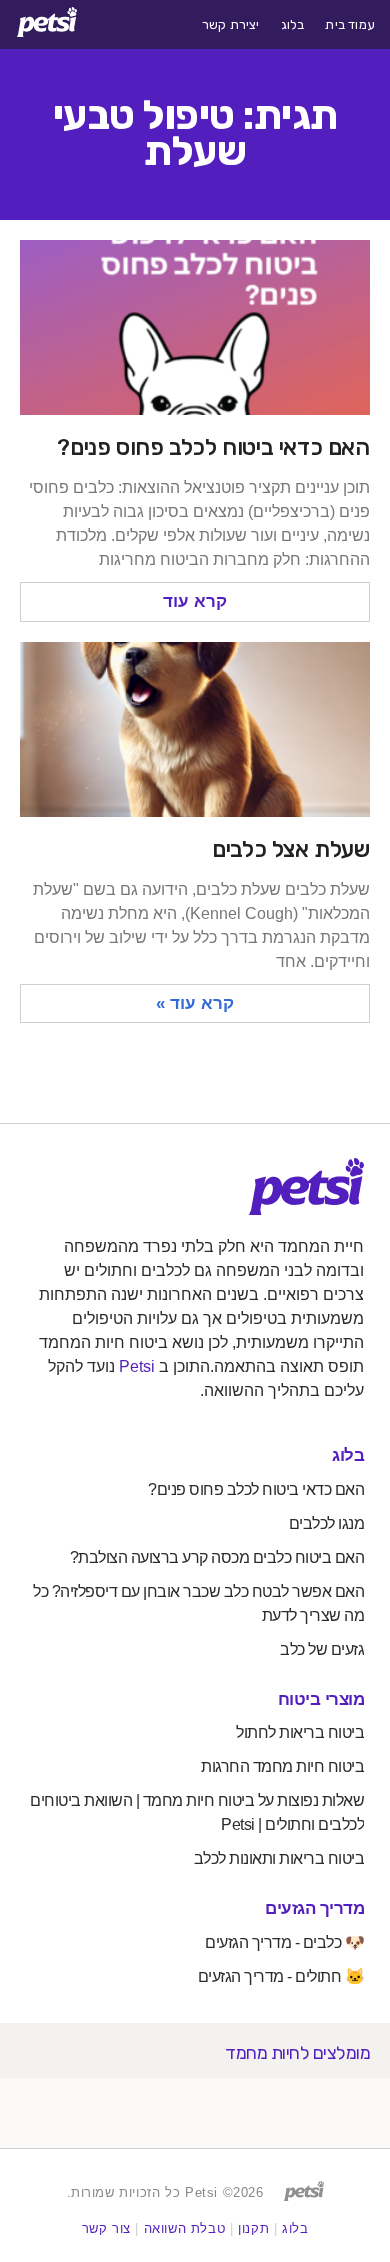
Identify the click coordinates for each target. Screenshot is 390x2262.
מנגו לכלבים (327, 1523)
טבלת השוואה (185, 2228)
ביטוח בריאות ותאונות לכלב (279, 1858)
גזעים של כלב (322, 1649)
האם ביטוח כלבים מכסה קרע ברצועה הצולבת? (217, 1557)
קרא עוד (195, 601)
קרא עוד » (195, 1003)
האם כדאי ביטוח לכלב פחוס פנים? (213, 447)
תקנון (253, 2228)
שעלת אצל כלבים (291, 849)
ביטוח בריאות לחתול (300, 1732)
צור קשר (106, 2228)
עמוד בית (350, 25)
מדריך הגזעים (314, 1908)
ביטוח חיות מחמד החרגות (282, 1766)
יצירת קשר (231, 25)
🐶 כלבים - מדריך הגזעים (284, 1942)
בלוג (293, 25)
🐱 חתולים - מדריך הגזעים (281, 1976)
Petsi (137, 1366)
